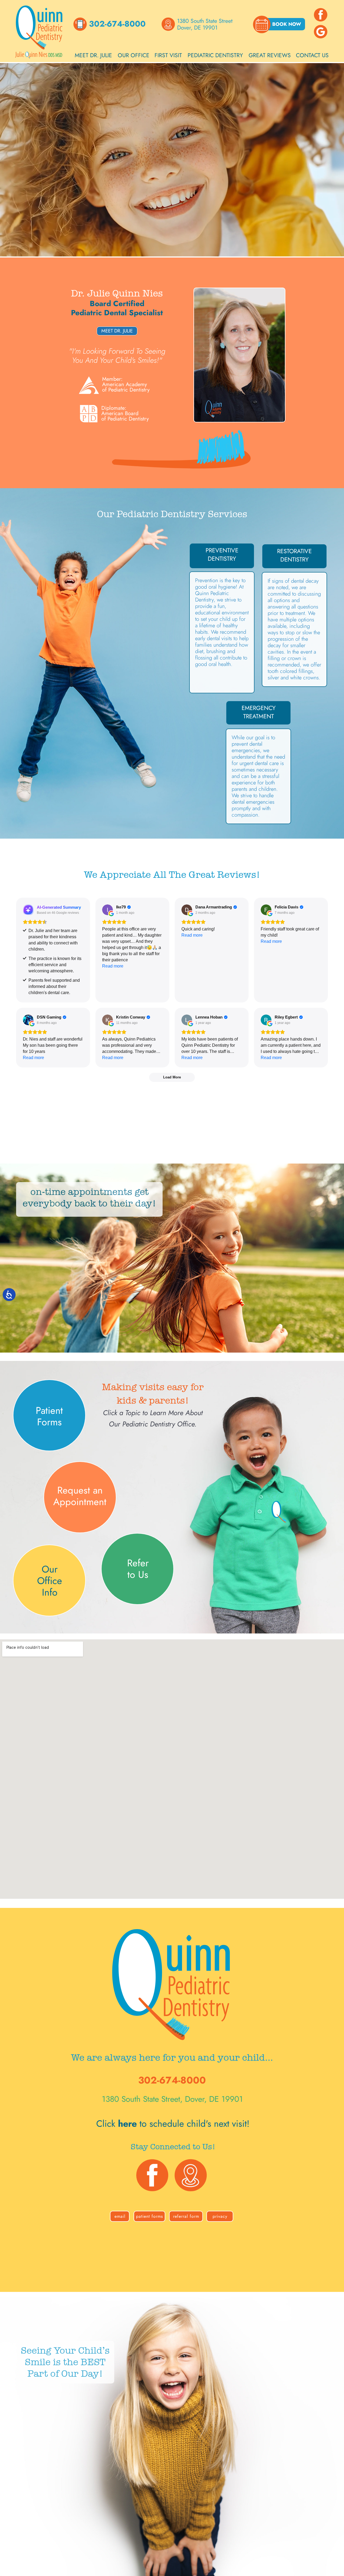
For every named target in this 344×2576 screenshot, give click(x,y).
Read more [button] (113, 966)
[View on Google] (107, 910)
